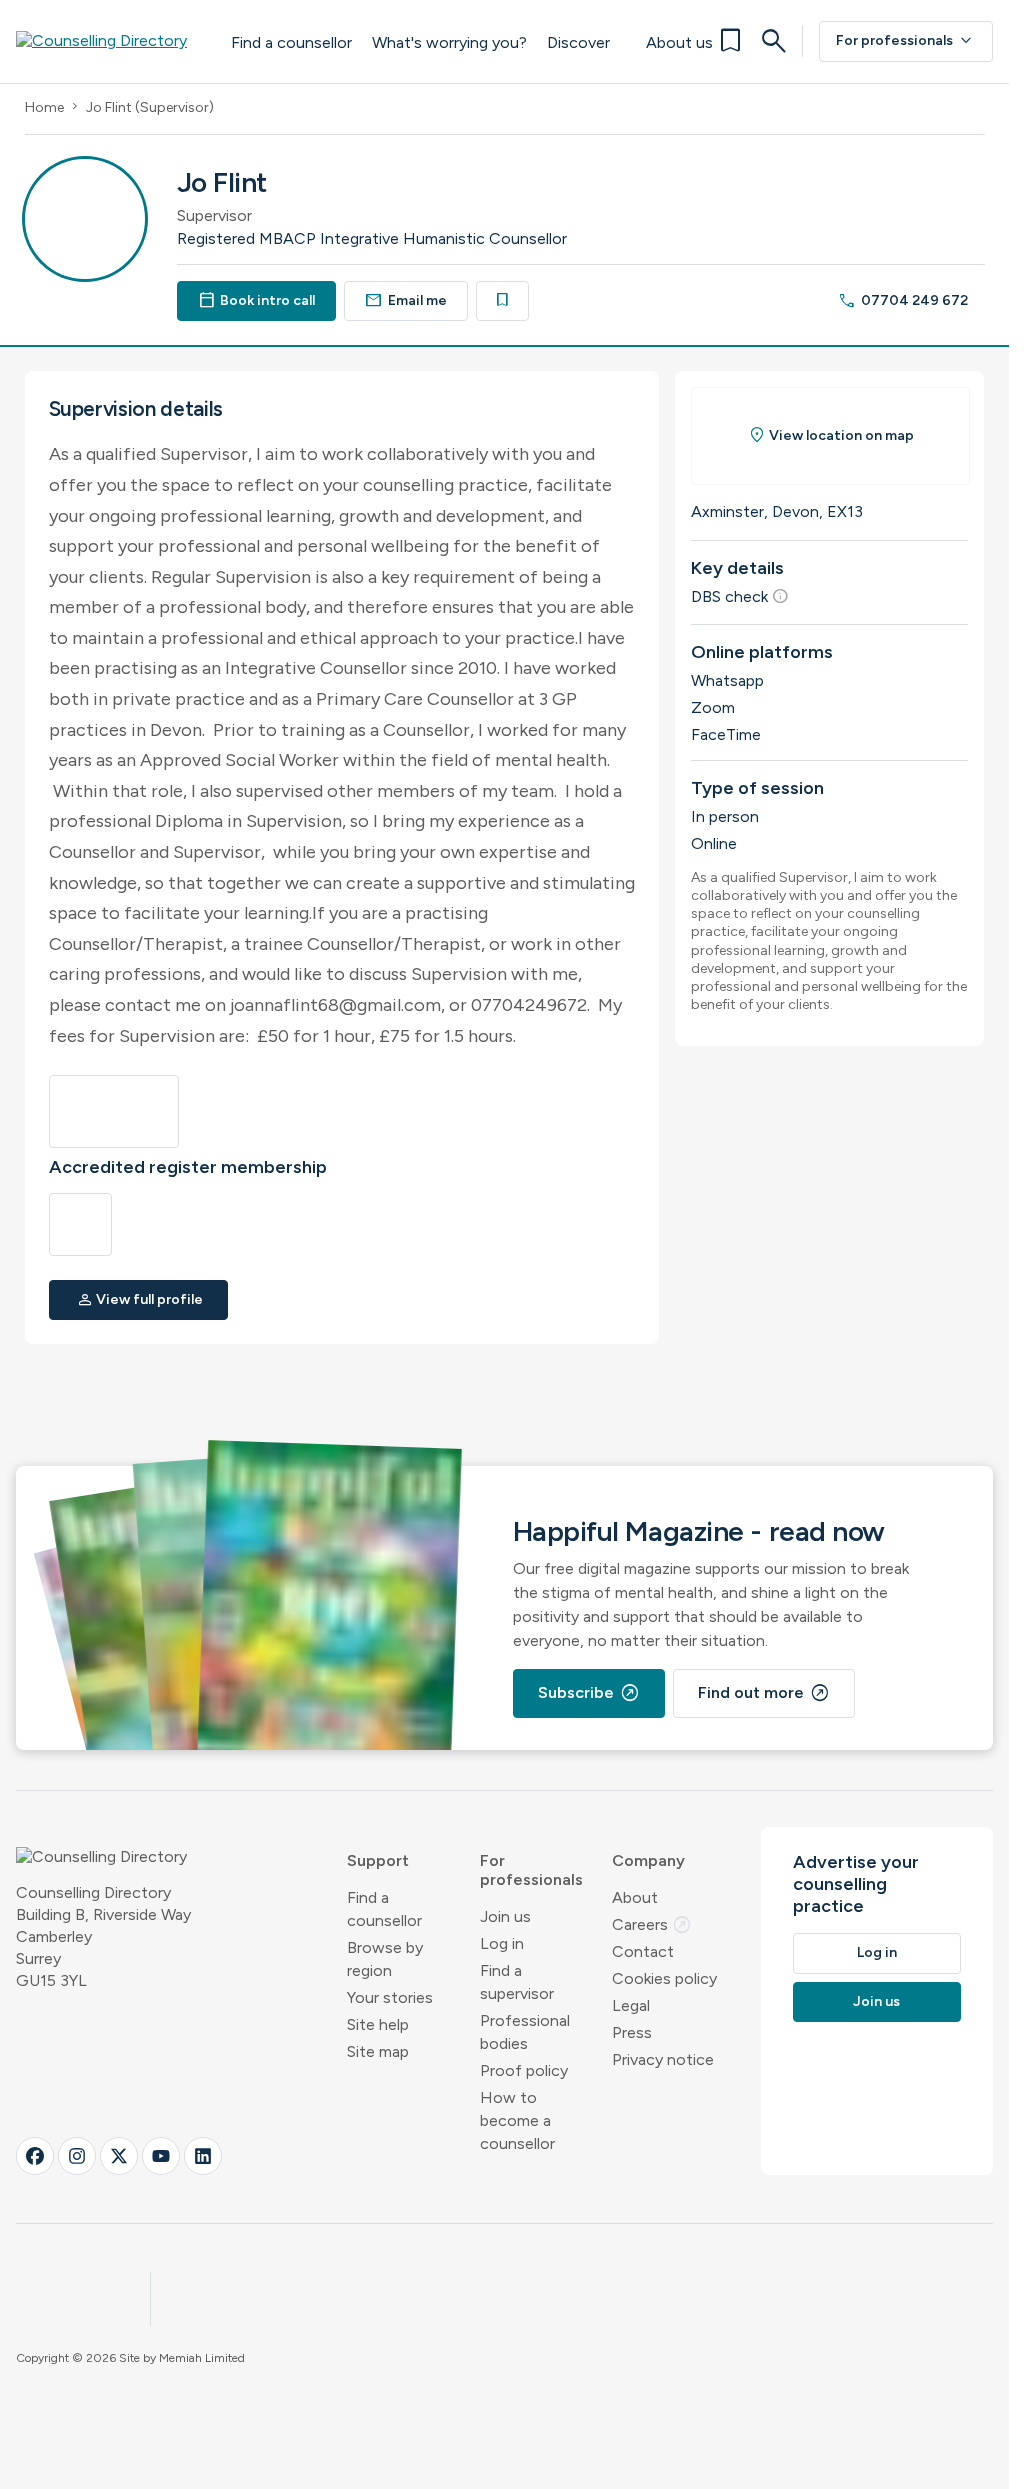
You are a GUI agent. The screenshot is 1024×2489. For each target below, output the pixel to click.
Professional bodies (525, 2032)
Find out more (764, 1693)
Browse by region (385, 1959)
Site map (378, 2051)
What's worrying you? (449, 42)
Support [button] (378, 1860)
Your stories (390, 1997)
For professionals (906, 41)
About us (679, 42)
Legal (631, 2005)
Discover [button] (578, 42)
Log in (502, 1943)
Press (632, 2032)
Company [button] (648, 1860)
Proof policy (524, 2070)
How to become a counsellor (517, 2120)
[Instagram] (77, 2156)
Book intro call (257, 300)
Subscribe (589, 1693)
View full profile (140, 1299)
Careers (652, 1924)
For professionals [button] (531, 1870)
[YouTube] (161, 2156)
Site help (378, 2024)
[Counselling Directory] (113, 41)
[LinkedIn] (203, 2156)
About (635, 1897)
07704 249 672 (903, 300)
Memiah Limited (202, 2358)
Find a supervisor (517, 1982)
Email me (406, 300)
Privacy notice (663, 2059)
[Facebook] (35, 2156)
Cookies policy (664, 1978)
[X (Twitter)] (119, 2156)
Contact (643, 1951)
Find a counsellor (291, 42)
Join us (505, 1916)
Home (44, 107)
